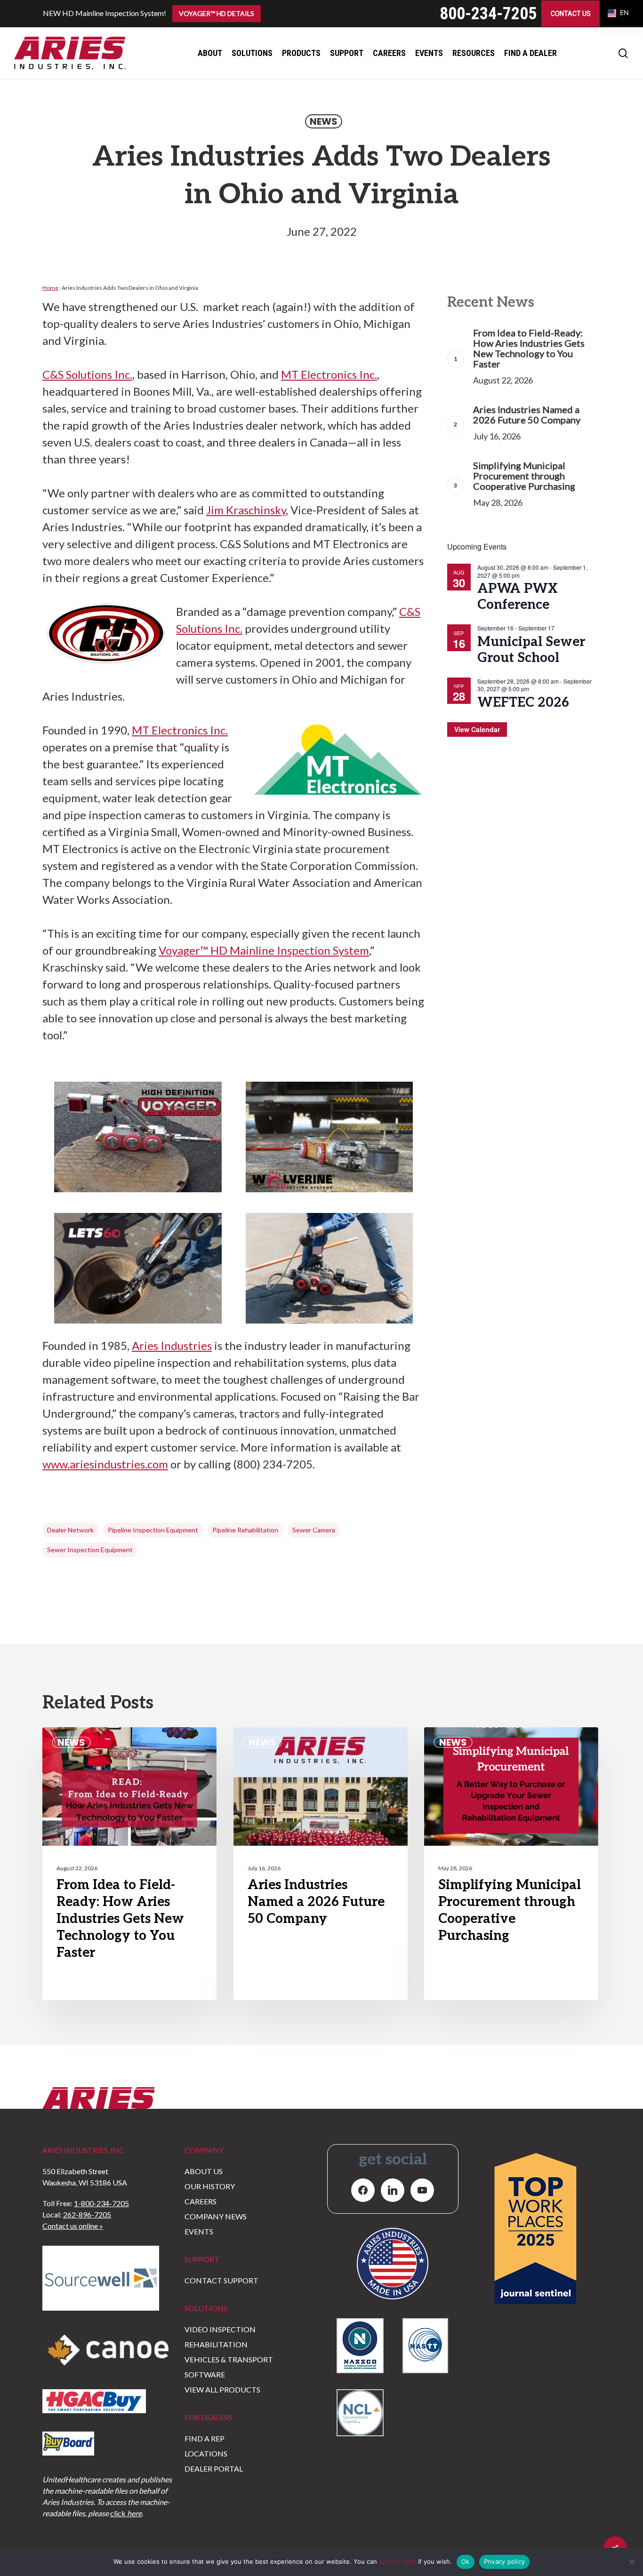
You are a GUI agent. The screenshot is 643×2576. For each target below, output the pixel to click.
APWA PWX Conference (518, 597)
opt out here (398, 2561)
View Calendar (477, 729)
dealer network (70, 1530)
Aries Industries (172, 1345)
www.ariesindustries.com (105, 1464)
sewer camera (314, 1530)
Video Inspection (220, 2329)
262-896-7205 (87, 2214)
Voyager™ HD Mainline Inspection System (264, 950)
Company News (216, 2216)
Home (50, 288)
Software (205, 2374)
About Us (204, 2171)
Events (199, 2231)
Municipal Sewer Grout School (531, 650)
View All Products (222, 2389)
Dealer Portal (214, 2468)
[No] (631, 2562)
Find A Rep (205, 2438)
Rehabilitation (216, 2344)
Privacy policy (505, 2561)
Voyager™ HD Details (217, 13)
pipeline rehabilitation (245, 1530)
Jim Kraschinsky (246, 510)
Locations (206, 2453)
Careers (201, 2201)
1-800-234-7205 (101, 2203)
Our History (210, 2186)
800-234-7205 (488, 14)
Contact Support (221, 2280)
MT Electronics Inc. (329, 374)
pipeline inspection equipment (153, 1530)
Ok (466, 2561)
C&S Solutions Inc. (87, 374)
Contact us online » (73, 2226)
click (126, 2513)
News (324, 121)
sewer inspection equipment (90, 1550)
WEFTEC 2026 (523, 703)
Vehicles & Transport (229, 2359)
